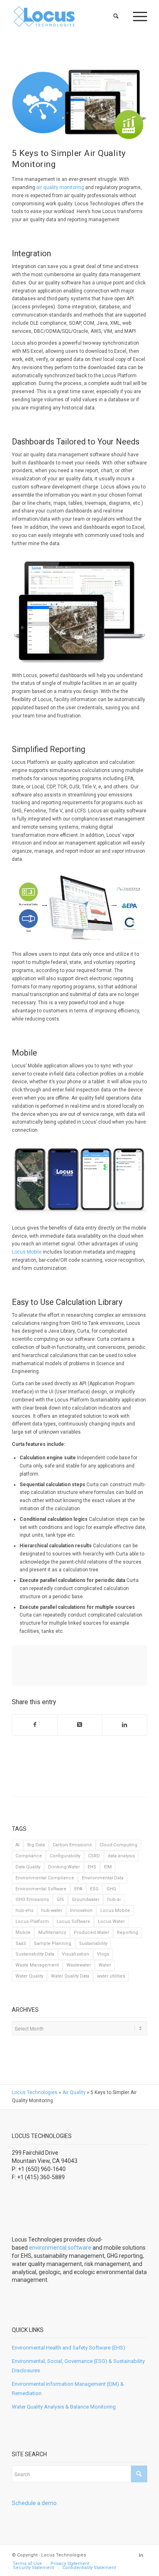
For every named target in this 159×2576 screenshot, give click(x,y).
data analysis (121, 1856)
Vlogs (103, 1954)
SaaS (21, 1944)
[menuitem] (116, 16)
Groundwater (86, 1900)
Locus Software (73, 1922)
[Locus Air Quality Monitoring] (79, 102)
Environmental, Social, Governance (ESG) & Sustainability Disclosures (78, 2366)
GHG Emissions (32, 1900)
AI (18, 1845)
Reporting (128, 1933)
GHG (111, 1889)
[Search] (116, 16)
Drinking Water (64, 1867)
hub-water (52, 1911)
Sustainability (93, 1944)
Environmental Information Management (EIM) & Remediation (68, 2389)
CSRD (94, 1856)
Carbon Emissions (72, 1845)
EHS (92, 1867)
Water (105, 1965)
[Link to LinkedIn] (141, 2555)
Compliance (29, 1856)
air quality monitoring (60, 187)
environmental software (60, 2248)
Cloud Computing (118, 1845)
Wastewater (79, 1965)
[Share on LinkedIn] (125, 1725)
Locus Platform (32, 1922)
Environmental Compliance (45, 1878)
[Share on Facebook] (35, 1725)
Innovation (81, 1911)
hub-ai (114, 1900)
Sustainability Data (35, 1954)
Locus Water (111, 1922)
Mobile (23, 1933)
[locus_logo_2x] (66, 16)
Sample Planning (53, 1944)
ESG (94, 1889)
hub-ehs (24, 1911)
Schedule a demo (34, 2503)
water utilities (111, 1976)
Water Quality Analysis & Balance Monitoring (64, 2407)
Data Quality (28, 1867)
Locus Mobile (27, 1252)
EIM (108, 1867)
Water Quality (29, 1976)
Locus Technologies (35, 2092)
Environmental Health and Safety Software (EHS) (68, 2348)
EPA (78, 1889)
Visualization (76, 1954)
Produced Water (92, 1933)
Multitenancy (52, 1933)
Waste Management (37, 1965)
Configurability (65, 1856)
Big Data (36, 1845)
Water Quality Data (70, 1976)
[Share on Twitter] (80, 1725)
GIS (60, 1900)
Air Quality (74, 2092)
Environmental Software (41, 1889)
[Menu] (136, 16)
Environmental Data (103, 1878)
